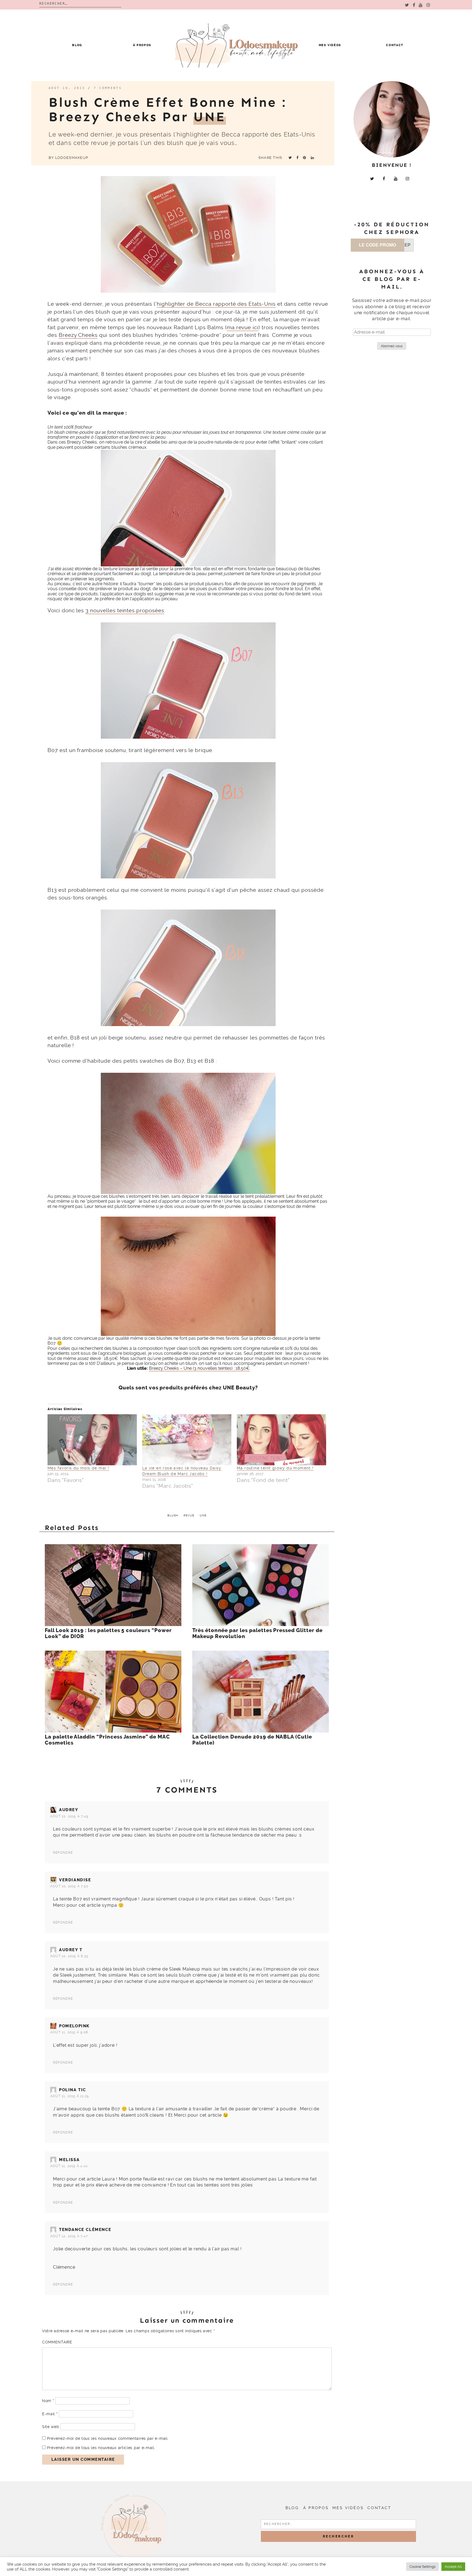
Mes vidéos (330, 45)
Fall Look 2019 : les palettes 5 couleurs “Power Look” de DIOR (108, 1633)
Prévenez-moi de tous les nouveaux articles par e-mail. (101, 2448)
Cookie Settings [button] (422, 2567)
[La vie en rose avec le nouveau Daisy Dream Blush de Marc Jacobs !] (187, 1440)
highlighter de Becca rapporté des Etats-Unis (216, 304)
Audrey (69, 1810)
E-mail (50, 2414)
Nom (48, 2401)
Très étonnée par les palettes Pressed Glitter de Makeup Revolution (257, 1633)
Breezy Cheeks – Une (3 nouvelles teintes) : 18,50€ (199, 1368)
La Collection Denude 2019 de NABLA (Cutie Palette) (252, 1740)
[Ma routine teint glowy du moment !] (281, 1440)
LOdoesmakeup (72, 158)
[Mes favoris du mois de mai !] (92, 1440)
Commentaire (57, 2342)
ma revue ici (243, 327)
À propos (142, 45)
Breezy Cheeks (78, 335)
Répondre (63, 1853)
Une (203, 1515)
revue (189, 1515)
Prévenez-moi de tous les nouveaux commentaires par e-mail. (108, 2438)
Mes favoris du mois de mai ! (78, 1468)
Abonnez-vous (392, 346)
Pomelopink (74, 2026)
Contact (395, 45)
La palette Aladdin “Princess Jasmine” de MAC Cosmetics (107, 1740)
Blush (173, 1515)
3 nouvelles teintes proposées (125, 610)
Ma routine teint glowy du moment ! (275, 1468)
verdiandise (75, 1880)
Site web (51, 2427)
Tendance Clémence (85, 2230)
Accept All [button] (453, 2567)
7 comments (108, 88)
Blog (77, 45)
